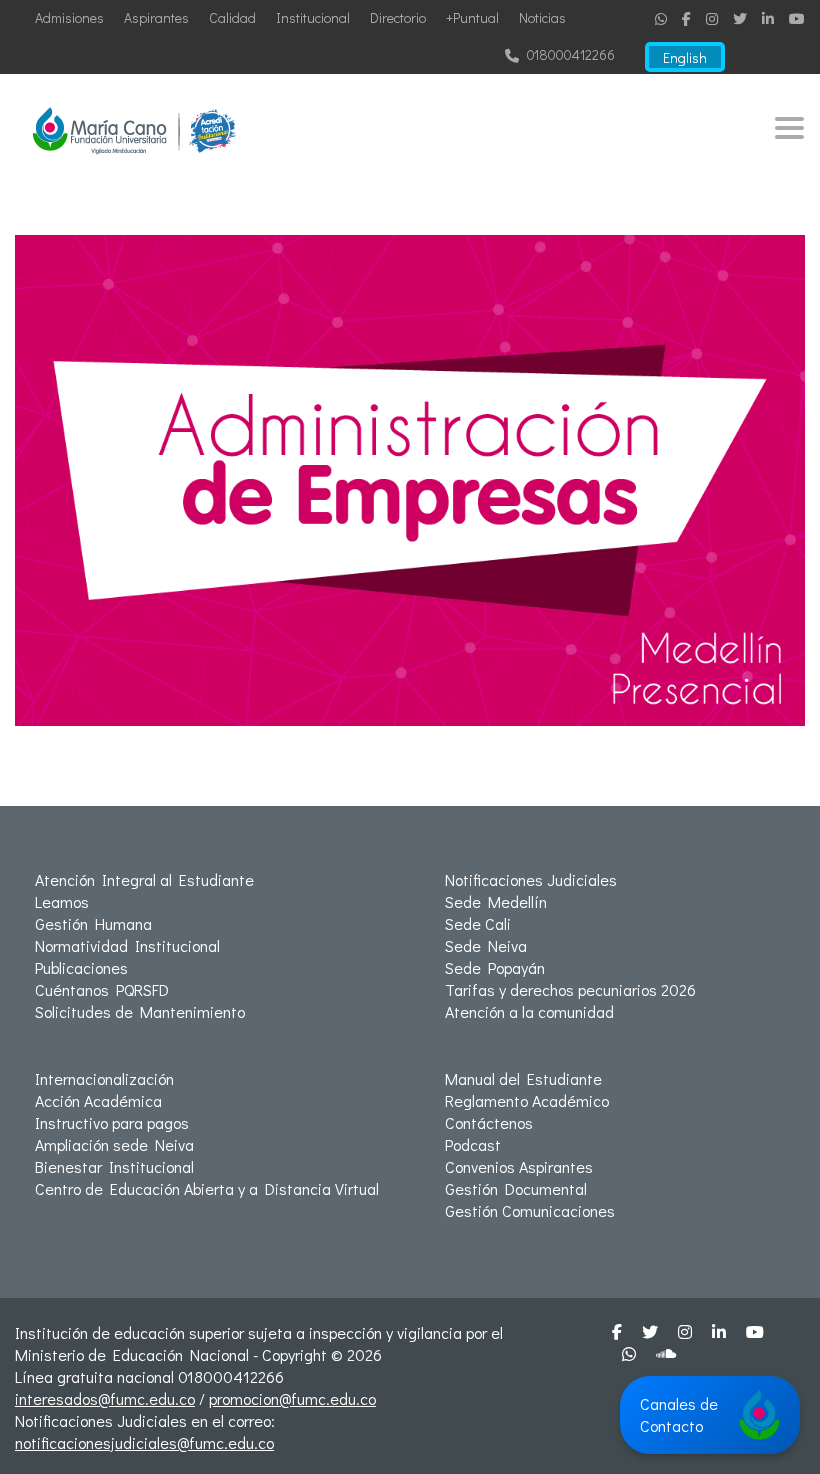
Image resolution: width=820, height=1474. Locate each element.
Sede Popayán (495, 967)
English (685, 57)
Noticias (542, 17)
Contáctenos (489, 1122)
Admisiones (69, 17)
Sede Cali (478, 923)
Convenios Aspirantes (519, 1166)
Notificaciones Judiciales (531, 879)
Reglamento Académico (527, 1100)
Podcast (473, 1144)
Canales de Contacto (679, 1414)
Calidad (232, 17)
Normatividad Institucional (127, 945)
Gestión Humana (93, 923)
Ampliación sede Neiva (114, 1144)
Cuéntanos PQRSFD (102, 989)
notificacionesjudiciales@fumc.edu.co (144, 1442)
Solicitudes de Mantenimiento (140, 1011)
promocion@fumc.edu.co (292, 1398)
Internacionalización (104, 1078)
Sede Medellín (496, 901)
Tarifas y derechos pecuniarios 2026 (570, 989)
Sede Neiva (486, 945)
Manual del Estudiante (523, 1078)
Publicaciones (81, 967)
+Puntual (472, 17)
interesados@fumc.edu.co (105, 1398)
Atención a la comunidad (529, 1011)
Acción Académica (98, 1100)
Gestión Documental (516, 1188)
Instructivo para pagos (112, 1122)
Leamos (62, 901)
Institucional (313, 17)
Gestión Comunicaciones (530, 1210)
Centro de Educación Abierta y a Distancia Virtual (207, 1188)
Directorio (398, 17)
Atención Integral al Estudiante (144, 879)
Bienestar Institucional (114, 1166)
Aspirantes (156, 17)
